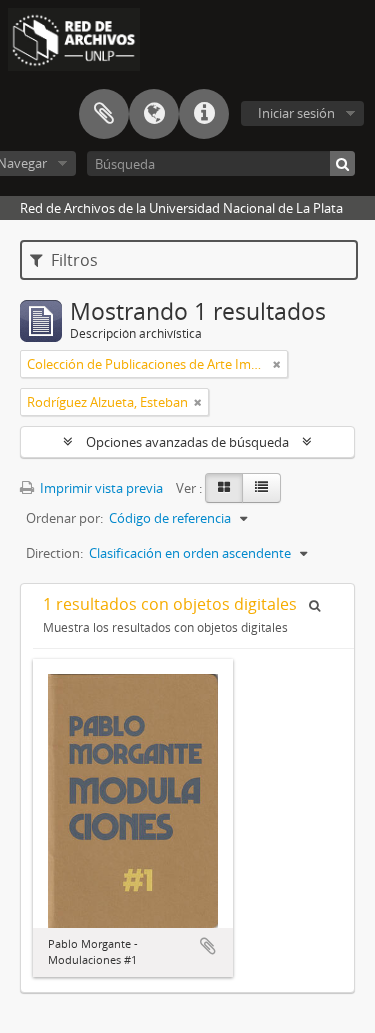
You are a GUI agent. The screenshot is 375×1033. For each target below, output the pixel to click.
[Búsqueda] (342, 163)
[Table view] (261, 488)
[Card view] (224, 488)
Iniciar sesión (296, 113)
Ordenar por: (64, 518)
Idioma (154, 114)
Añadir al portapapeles (208, 946)
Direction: (54, 553)
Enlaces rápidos (204, 114)
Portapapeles (104, 114)
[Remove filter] (277, 364)
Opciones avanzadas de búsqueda (187, 442)
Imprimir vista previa (100, 488)
